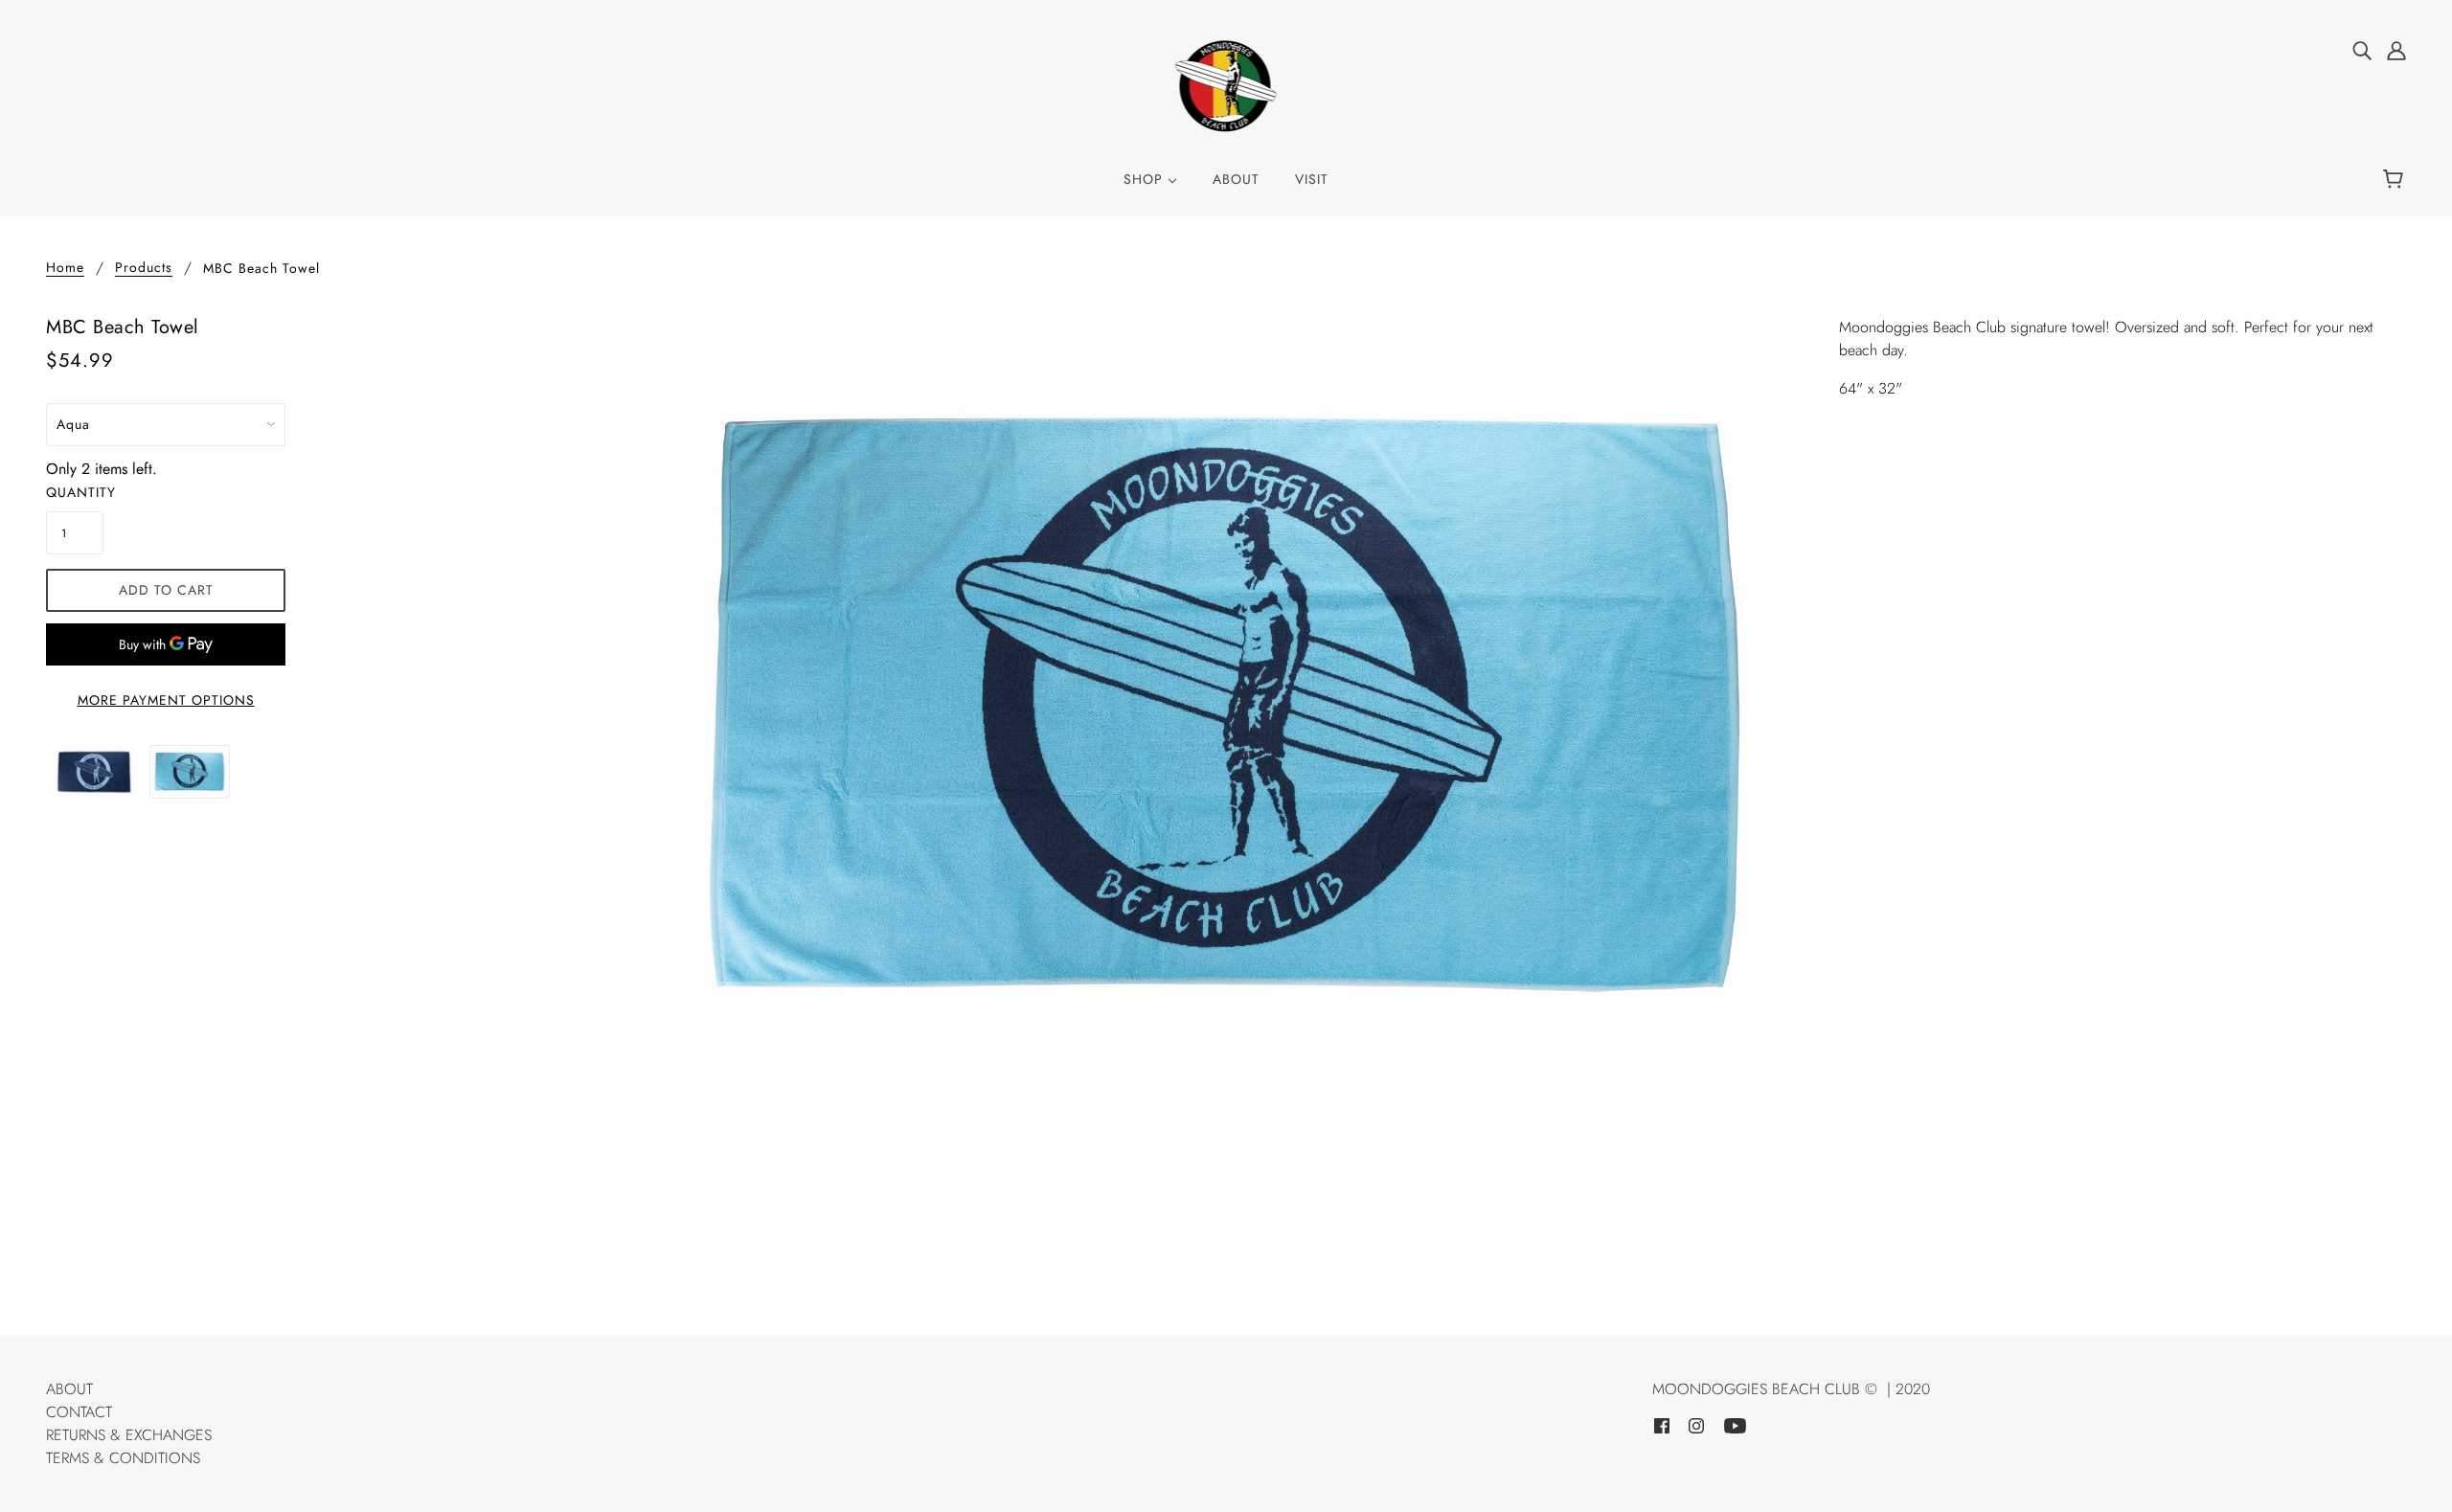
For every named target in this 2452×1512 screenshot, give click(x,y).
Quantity (75, 492)
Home (65, 269)
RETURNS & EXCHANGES (129, 1435)
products (144, 269)
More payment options (166, 700)
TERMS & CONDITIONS (123, 1458)
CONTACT (79, 1412)
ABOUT (69, 1389)
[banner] (1226, 85)
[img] (2362, 50)
